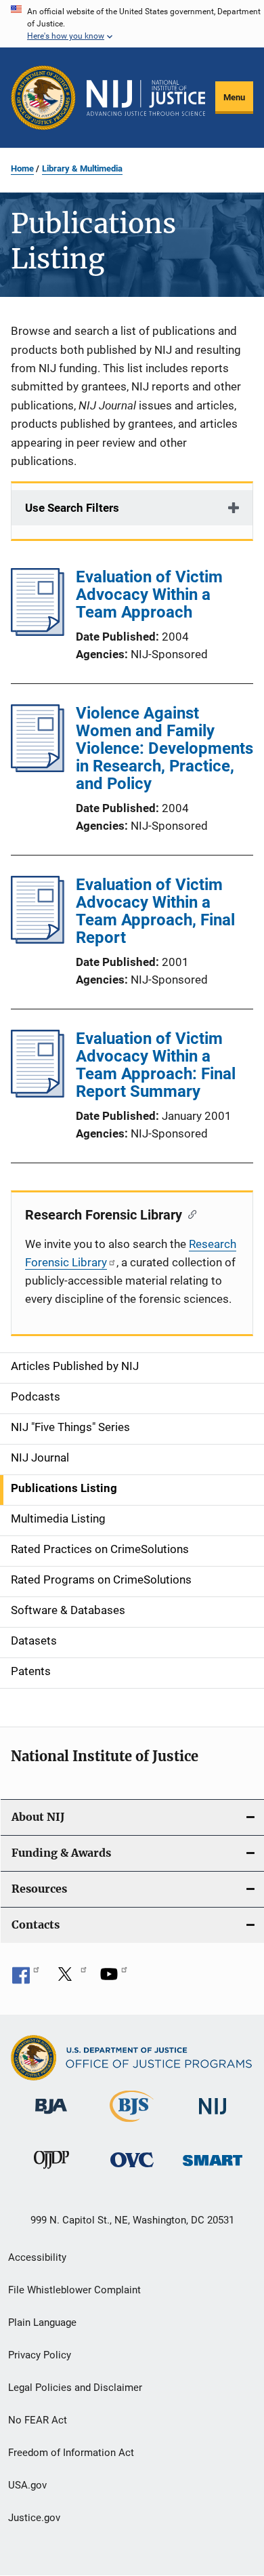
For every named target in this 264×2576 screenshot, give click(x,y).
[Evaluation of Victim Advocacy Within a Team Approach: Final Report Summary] (38, 1093)
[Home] (146, 98)
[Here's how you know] (132, 24)
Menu (234, 97)
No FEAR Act (38, 2420)
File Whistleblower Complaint (74, 2290)
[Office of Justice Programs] (43, 98)
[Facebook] (26, 1979)
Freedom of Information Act (71, 2453)
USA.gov (27, 2485)
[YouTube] (114, 1979)
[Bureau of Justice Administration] (51, 2116)
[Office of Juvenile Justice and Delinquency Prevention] (51, 2171)
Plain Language (42, 2322)
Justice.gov (34, 2518)
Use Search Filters (72, 508)
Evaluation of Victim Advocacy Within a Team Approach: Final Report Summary (156, 1065)
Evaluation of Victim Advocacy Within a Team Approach (149, 595)
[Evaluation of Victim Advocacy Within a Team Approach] (38, 632)
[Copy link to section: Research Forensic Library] (189, 1213)
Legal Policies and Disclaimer (75, 2388)
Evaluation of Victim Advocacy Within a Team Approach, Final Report (155, 911)
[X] (70, 1979)
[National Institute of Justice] (213, 2117)
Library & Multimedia (82, 168)
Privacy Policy (40, 2355)
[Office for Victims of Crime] (132, 2170)
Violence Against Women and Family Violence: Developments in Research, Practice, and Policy (164, 748)
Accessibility (37, 2257)
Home (22, 168)
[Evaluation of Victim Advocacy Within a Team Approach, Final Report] (38, 940)
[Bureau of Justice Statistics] (132, 2125)
